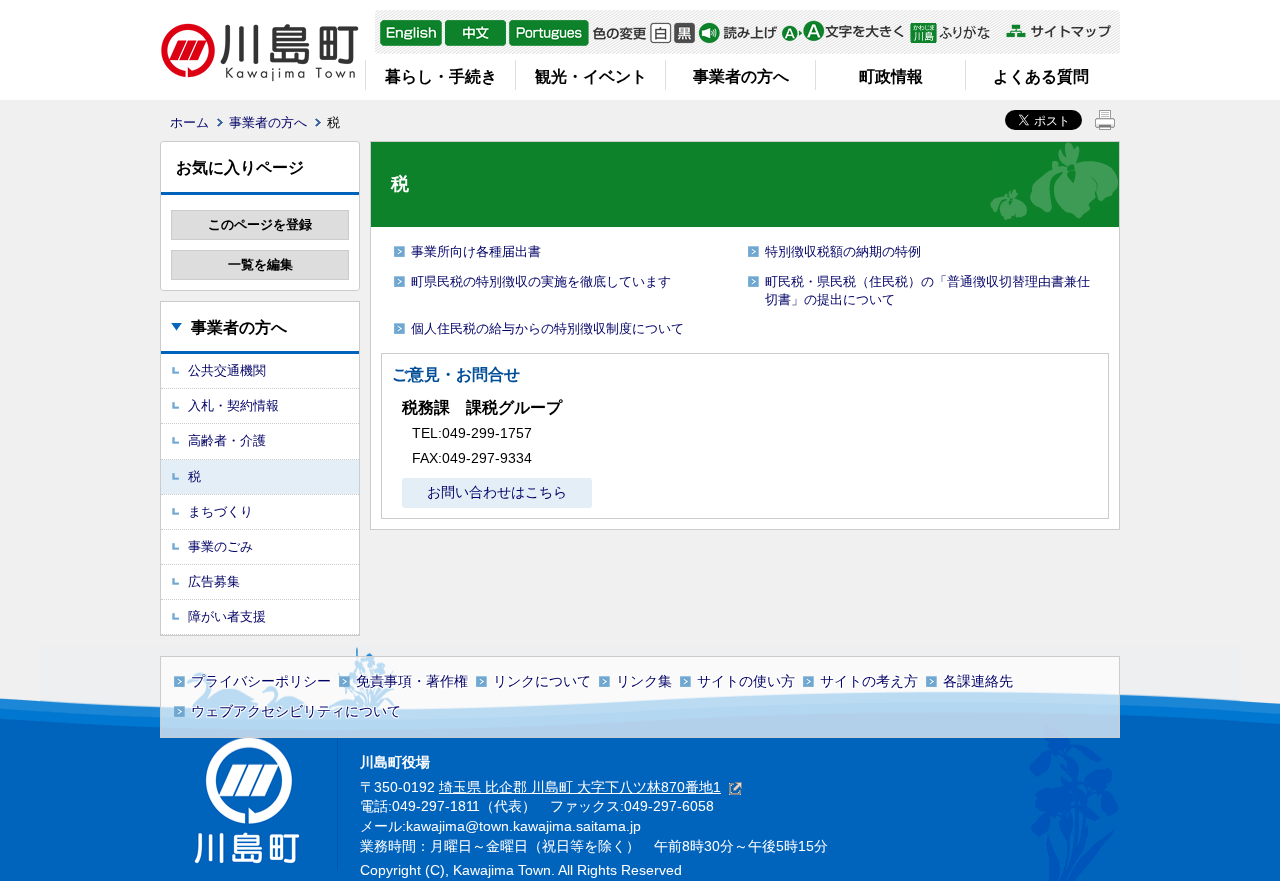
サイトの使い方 (746, 681)
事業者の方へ (741, 76)
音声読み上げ (738, 33)
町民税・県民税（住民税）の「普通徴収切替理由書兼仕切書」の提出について (927, 290)
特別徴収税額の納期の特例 (843, 251)
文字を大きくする (842, 33)
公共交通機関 (227, 370)
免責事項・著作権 (412, 681)
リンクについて (542, 681)
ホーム (189, 122)
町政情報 (891, 76)
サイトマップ (1058, 31)
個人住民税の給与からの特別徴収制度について (547, 328)
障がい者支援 (227, 616)
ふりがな (955, 33)
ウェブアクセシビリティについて (296, 711)
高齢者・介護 (227, 440)
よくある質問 (1041, 76)
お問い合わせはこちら (497, 492)
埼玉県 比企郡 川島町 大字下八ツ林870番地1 (580, 787)
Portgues (549, 33)
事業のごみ (220, 546)
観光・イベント (591, 76)
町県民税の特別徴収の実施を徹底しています (541, 281)
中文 (475, 33)
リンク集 (644, 681)
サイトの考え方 (869, 681)
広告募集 (214, 581)
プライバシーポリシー (261, 681)
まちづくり (220, 511)
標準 (660, 33)
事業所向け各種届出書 (476, 251)
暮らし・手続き (441, 76)
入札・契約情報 (233, 405)
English (411, 33)
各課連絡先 (978, 681)
